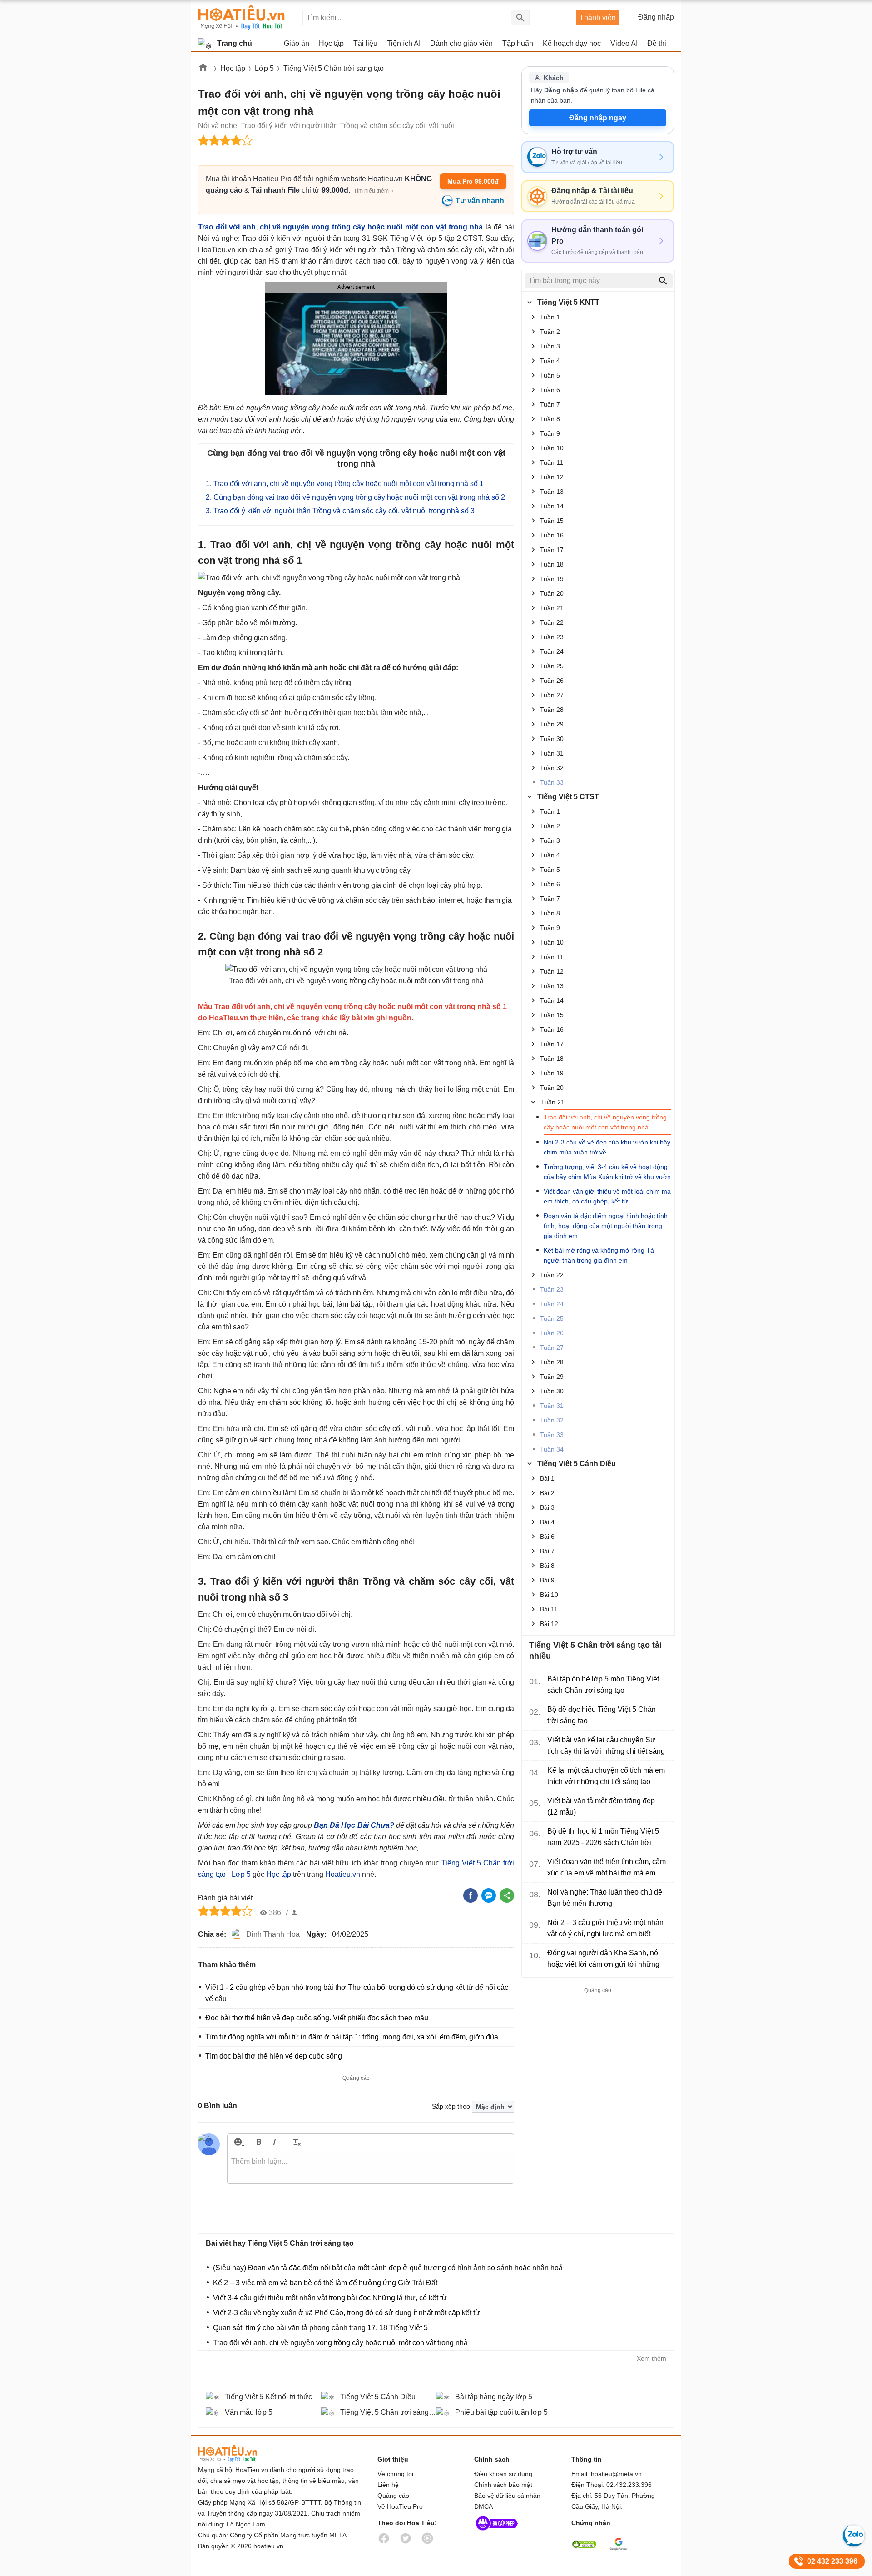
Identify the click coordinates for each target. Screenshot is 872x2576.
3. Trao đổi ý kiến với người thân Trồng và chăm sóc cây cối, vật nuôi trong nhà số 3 (340, 511)
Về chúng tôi (395, 2474)
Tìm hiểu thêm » (374, 191)
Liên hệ (388, 2485)
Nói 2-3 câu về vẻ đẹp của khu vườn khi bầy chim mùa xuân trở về (607, 1147)
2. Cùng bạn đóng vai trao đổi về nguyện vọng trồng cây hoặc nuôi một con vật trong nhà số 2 (355, 497)
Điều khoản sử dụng (503, 2474)
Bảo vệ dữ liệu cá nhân (507, 2496)
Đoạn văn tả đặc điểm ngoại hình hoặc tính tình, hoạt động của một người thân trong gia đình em (606, 1226)
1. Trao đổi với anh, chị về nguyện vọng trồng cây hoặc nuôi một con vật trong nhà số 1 (345, 484)
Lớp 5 (264, 68)
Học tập (233, 68)
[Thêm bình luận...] (371, 2167)
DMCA (483, 2506)
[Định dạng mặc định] (295, 2142)
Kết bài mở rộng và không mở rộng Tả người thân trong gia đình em (599, 1255)
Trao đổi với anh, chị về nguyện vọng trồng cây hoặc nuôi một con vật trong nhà (605, 1122)
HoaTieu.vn (239, 2454)
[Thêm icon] (238, 2142)
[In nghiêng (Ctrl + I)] (275, 2142)
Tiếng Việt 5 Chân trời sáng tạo (334, 68)
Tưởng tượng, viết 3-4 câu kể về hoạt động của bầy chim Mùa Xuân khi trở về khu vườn (607, 1172)
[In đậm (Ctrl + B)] (259, 2142)
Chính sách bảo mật (503, 2485)
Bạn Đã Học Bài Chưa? (354, 1825)
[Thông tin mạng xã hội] (497, 2532)
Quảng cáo (393, 2496)
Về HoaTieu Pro (400, 2506)
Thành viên (598, 17)
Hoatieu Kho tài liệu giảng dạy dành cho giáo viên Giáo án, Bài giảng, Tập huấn (241, 17)
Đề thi (657, 43)
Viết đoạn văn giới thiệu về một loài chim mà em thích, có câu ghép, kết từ (607, 1196)
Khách (554, 78)
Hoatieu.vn (203, 69)
